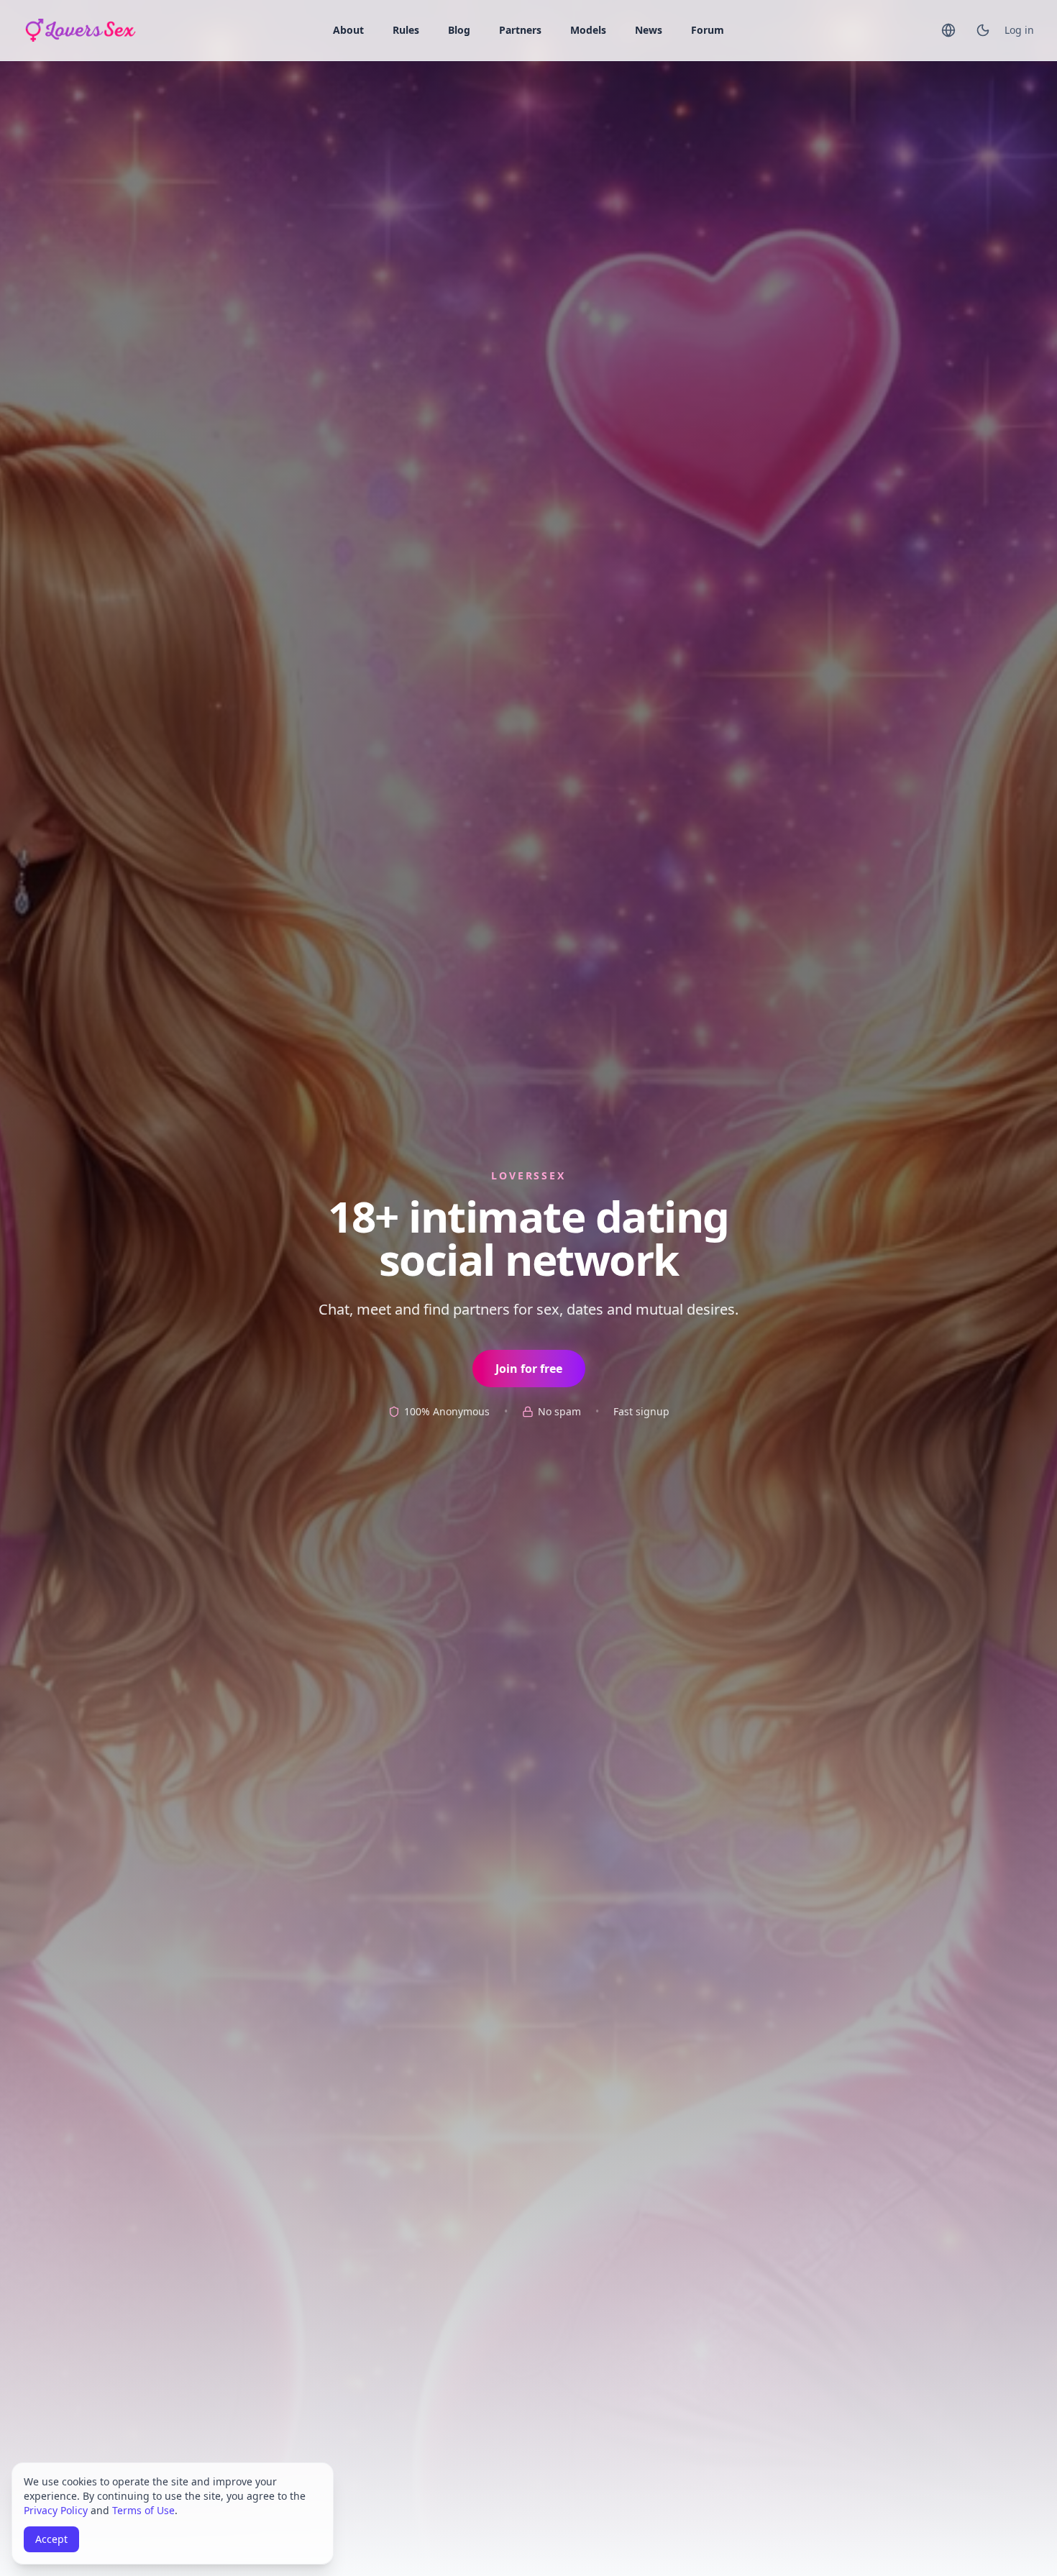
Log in (1019, 30)
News (649, 30)
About (348, 30)
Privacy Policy (56, 2510)
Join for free (529, 1369)
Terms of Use (143, 2510)
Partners (520, 30)
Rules (406, 30)
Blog (459, 30)
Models (588, 30)
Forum (708, 30)
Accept (51, 2539)
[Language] (948, 30)
